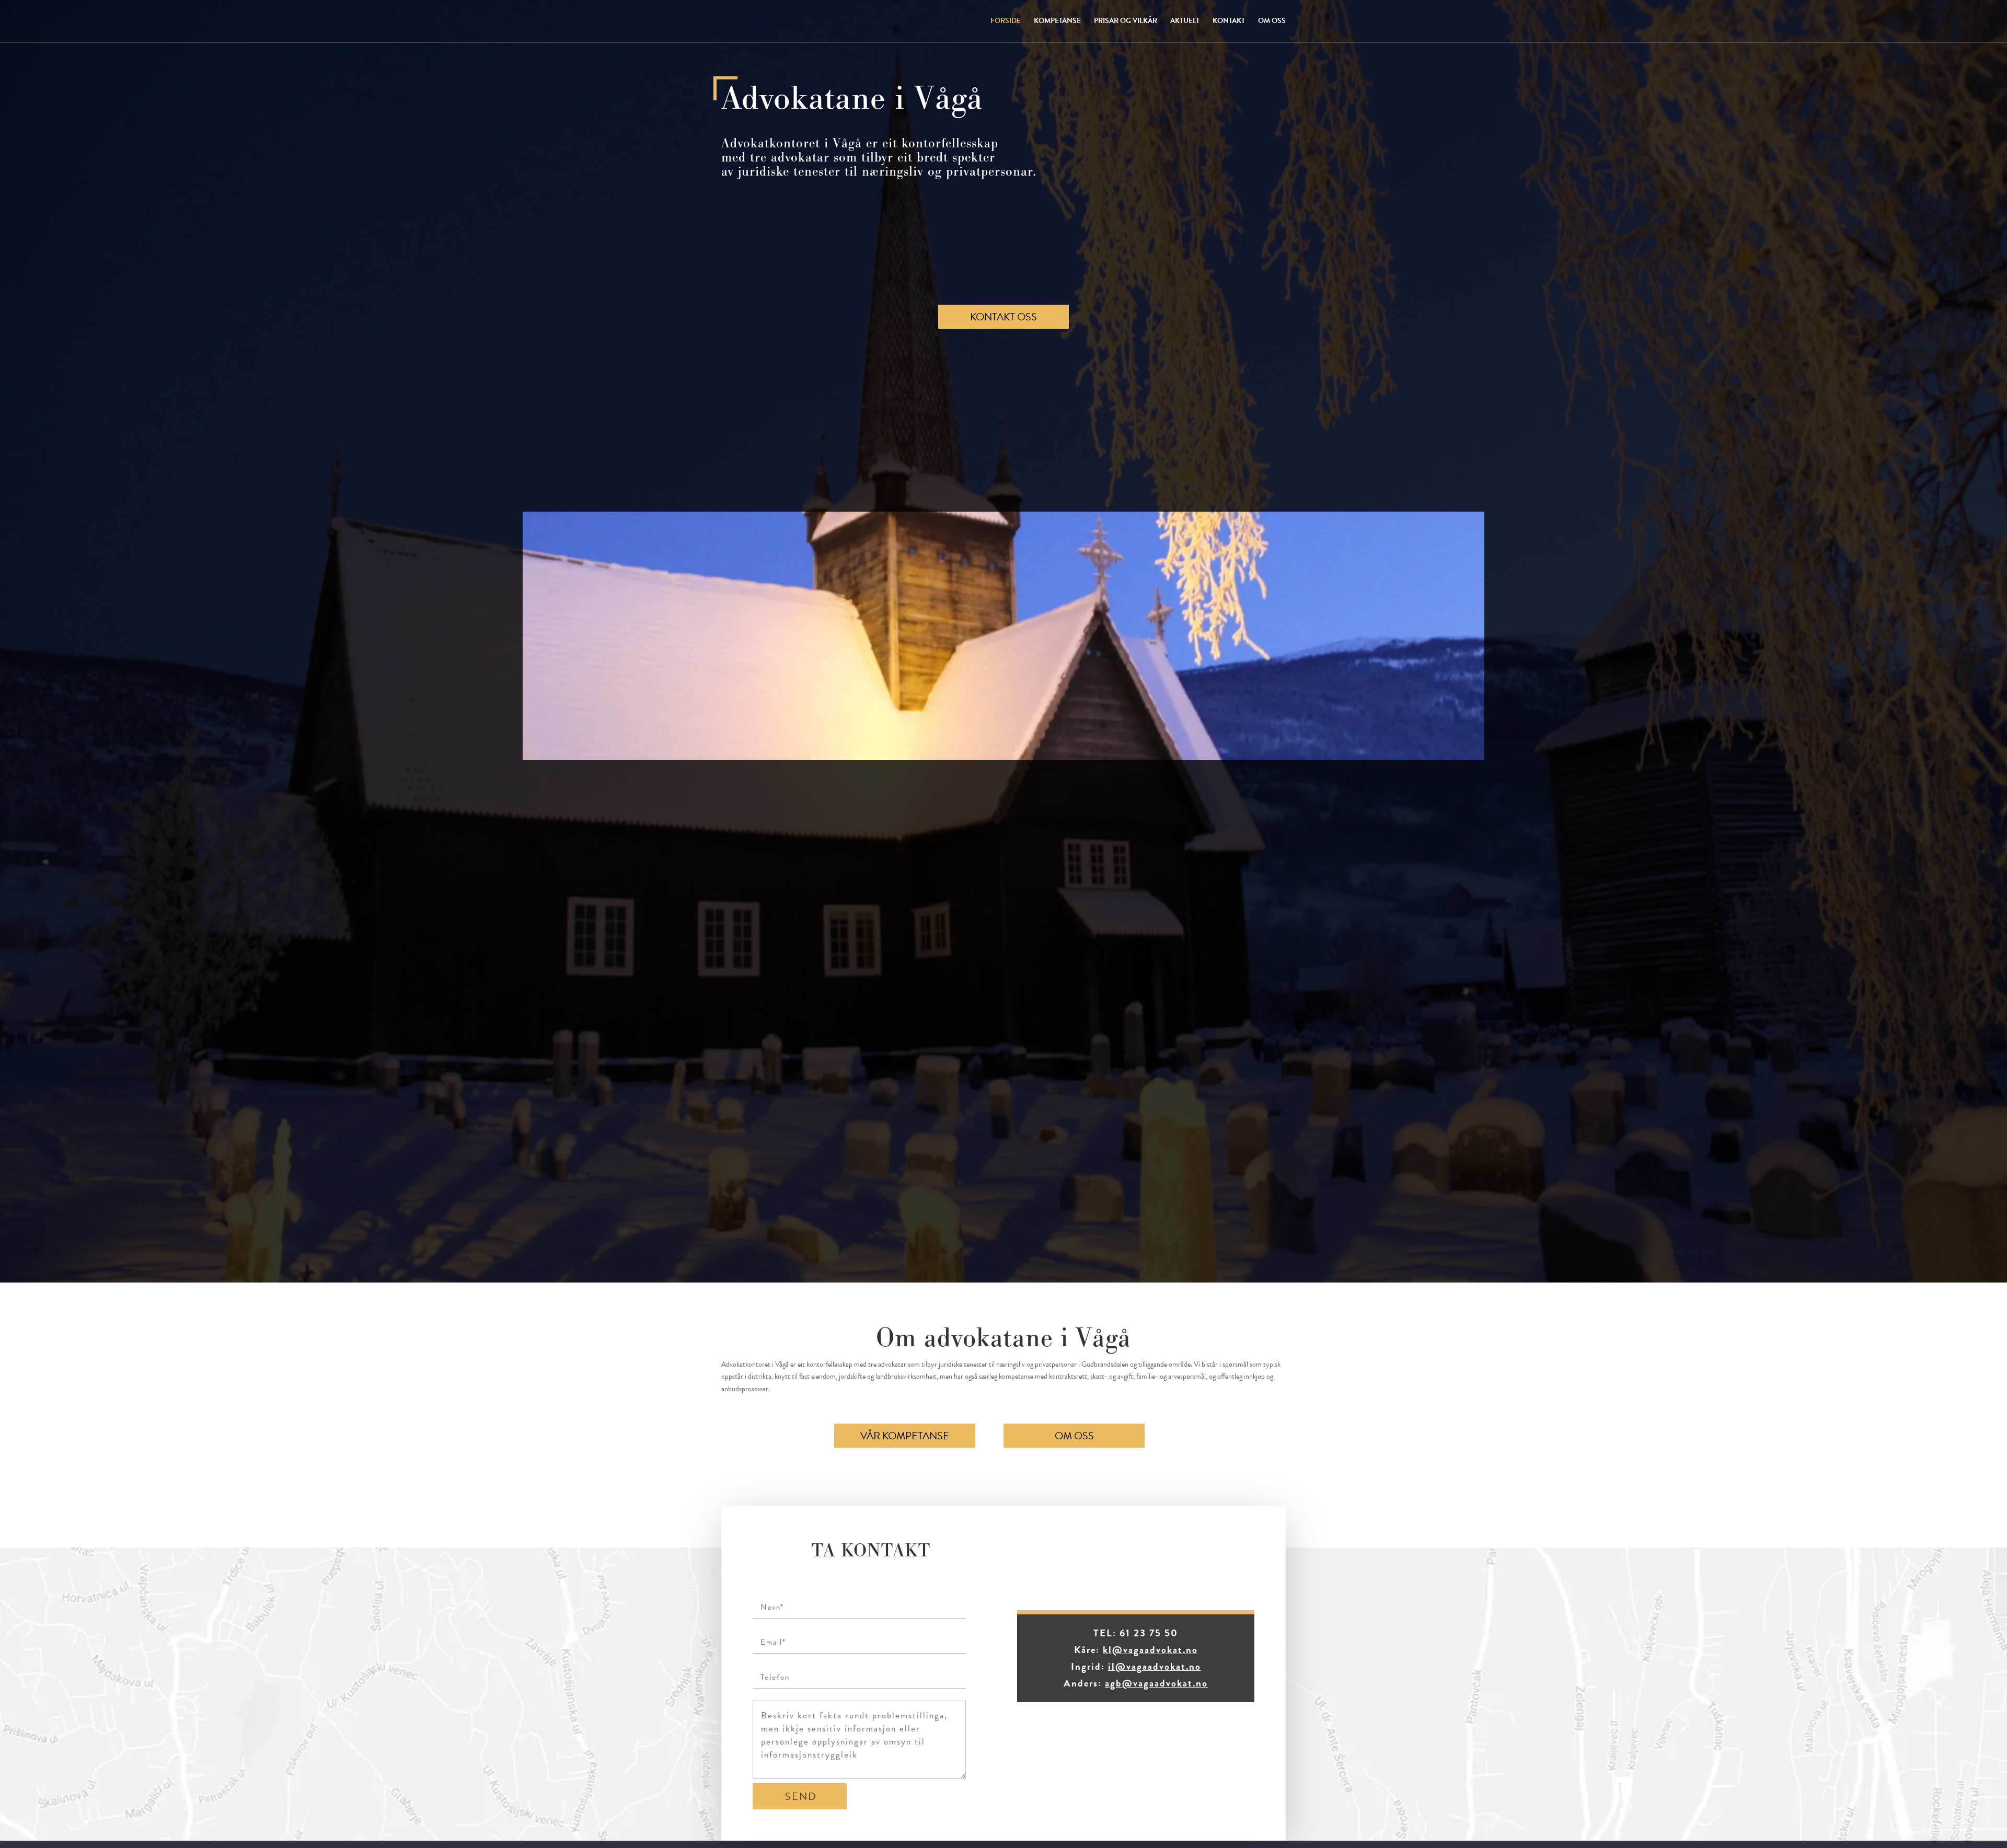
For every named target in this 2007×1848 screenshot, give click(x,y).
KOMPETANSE (1057, 22)
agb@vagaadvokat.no (1156, 1683)
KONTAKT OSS (1004, 317)
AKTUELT (1185, 22)
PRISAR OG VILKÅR (1126, 22)
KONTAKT (1229, 22)
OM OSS (1272, 22)
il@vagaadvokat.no (1155, 1666)
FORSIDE (1006, 22)
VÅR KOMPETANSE (905, 1436)
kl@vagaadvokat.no (1150, 1650)
